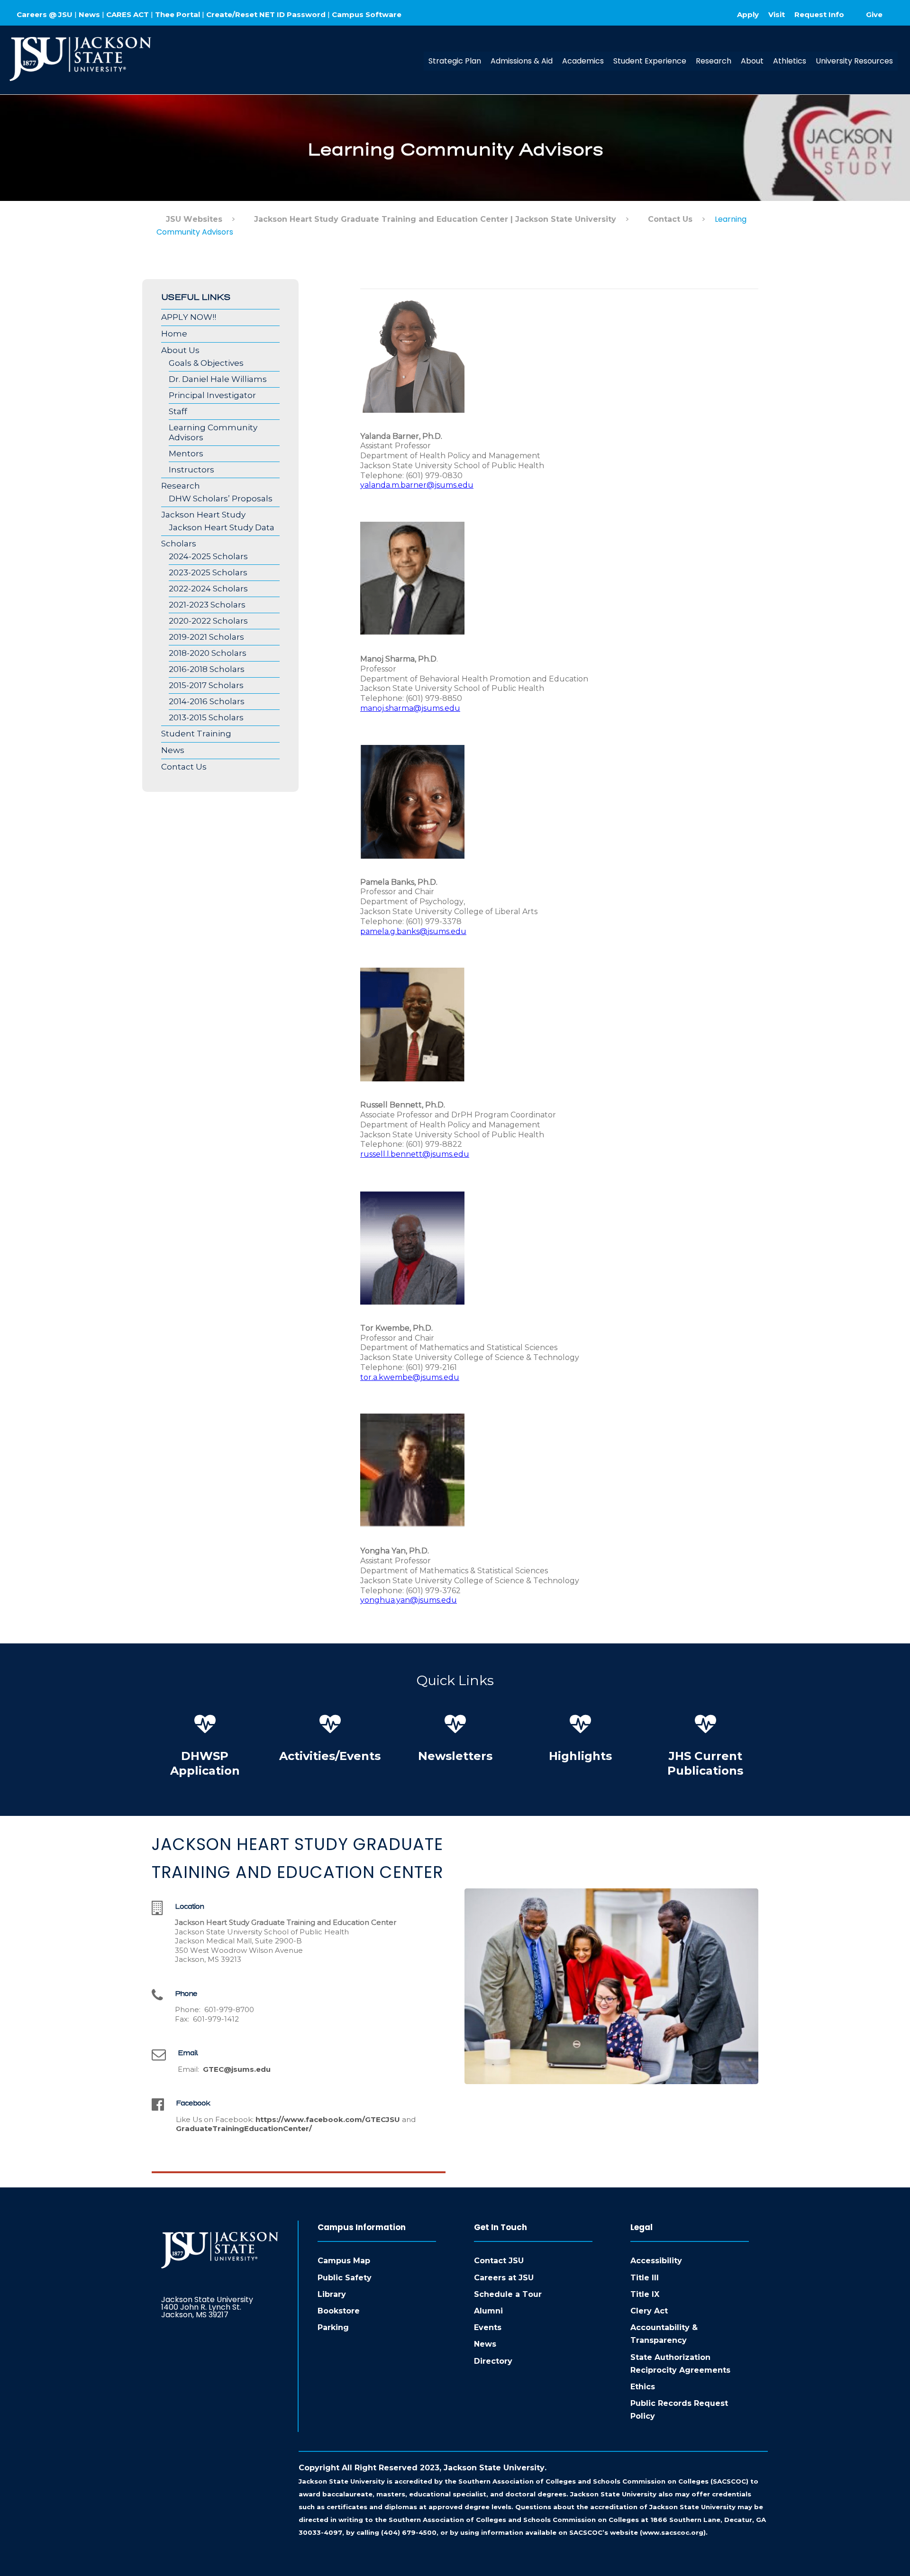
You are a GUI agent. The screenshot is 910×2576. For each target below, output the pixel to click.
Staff (178, 411)
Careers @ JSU (45, 14)
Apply (748, 14)
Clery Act (649, 2311)
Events (488, 2327)
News (89, 14)
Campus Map (344, 2261)
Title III (645, 2278)
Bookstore (339, 2311)
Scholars (179, 544)
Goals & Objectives (206, 363)
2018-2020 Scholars (208, 653)
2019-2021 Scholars (206, 637)
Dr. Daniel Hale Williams (218, 379)
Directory (493, 2361)
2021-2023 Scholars (207, 605)
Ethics (643, 2387)
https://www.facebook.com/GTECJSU (328, 2119)
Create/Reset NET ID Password (266, 14)
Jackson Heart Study (203, 515)
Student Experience (650, 61)
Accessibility (656, 2261)
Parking (333, 2327)
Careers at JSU (504, 2278)
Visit (777, 14)
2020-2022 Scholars (208, 621)
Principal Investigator (212, 395)
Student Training (196, 734)
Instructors (191, 470)
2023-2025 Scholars (208, 572)
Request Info (819, 14)
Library (332, 2294)
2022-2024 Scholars (208, 589)
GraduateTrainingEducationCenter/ (244, 2128)
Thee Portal (177, 14)
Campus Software (367, 14)
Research (714, 61)
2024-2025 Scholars (208, 556)
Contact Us (184, 767)
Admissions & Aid (522, 61)
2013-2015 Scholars (206, 717)
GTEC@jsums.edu (237, 2069)
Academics (583, 61)
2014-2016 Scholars (207, 701)
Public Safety (345, 2278)
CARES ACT (127, 14)
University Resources (854, 61)
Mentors (186, 454)
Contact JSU (499, 2261)
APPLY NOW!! (189, 317)
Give (874, 14)
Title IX (645, 2294)
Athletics (790, 61)
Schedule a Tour (508, 2294)
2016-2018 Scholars (207, 669)
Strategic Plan (455, 61)
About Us (180, 350)
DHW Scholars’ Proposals (221, 499)
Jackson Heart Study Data (222, 527)
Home (174, 334)
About (752, 61)
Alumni (488, 2311)
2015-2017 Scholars (206, 685)
